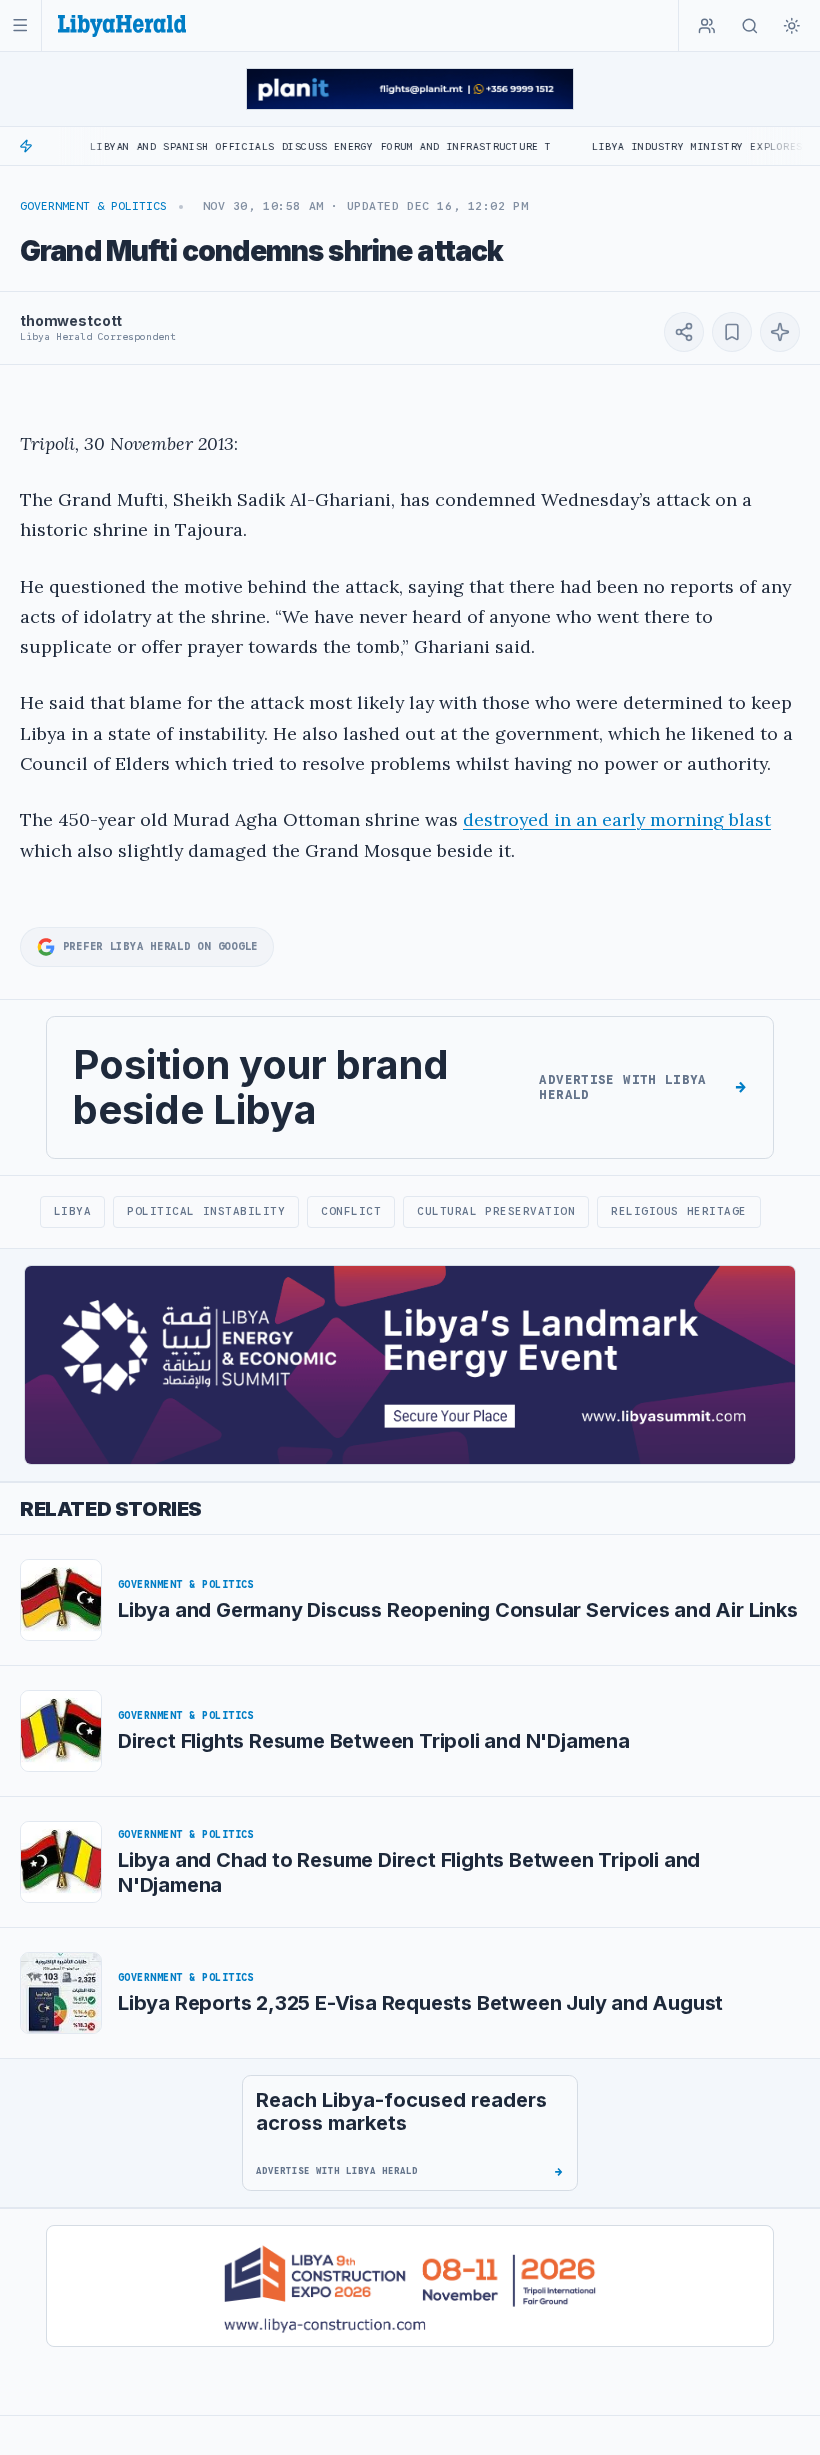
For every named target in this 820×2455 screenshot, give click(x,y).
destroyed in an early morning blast (617, 819)
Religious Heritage (679, 1211)
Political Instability (206, 1211)
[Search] (750, 26)
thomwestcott (71, 320)
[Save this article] (732, 332)
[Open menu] (20, 25)
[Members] (707, 26)
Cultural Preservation (496, 1211)
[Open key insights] (780, 332)
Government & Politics (93, 206)
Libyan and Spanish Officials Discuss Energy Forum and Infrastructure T (277, 146)
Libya (73, 1211)
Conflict (351, 1211)
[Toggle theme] (792, 26)
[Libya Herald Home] (122, 25)
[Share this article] (684, 332)
